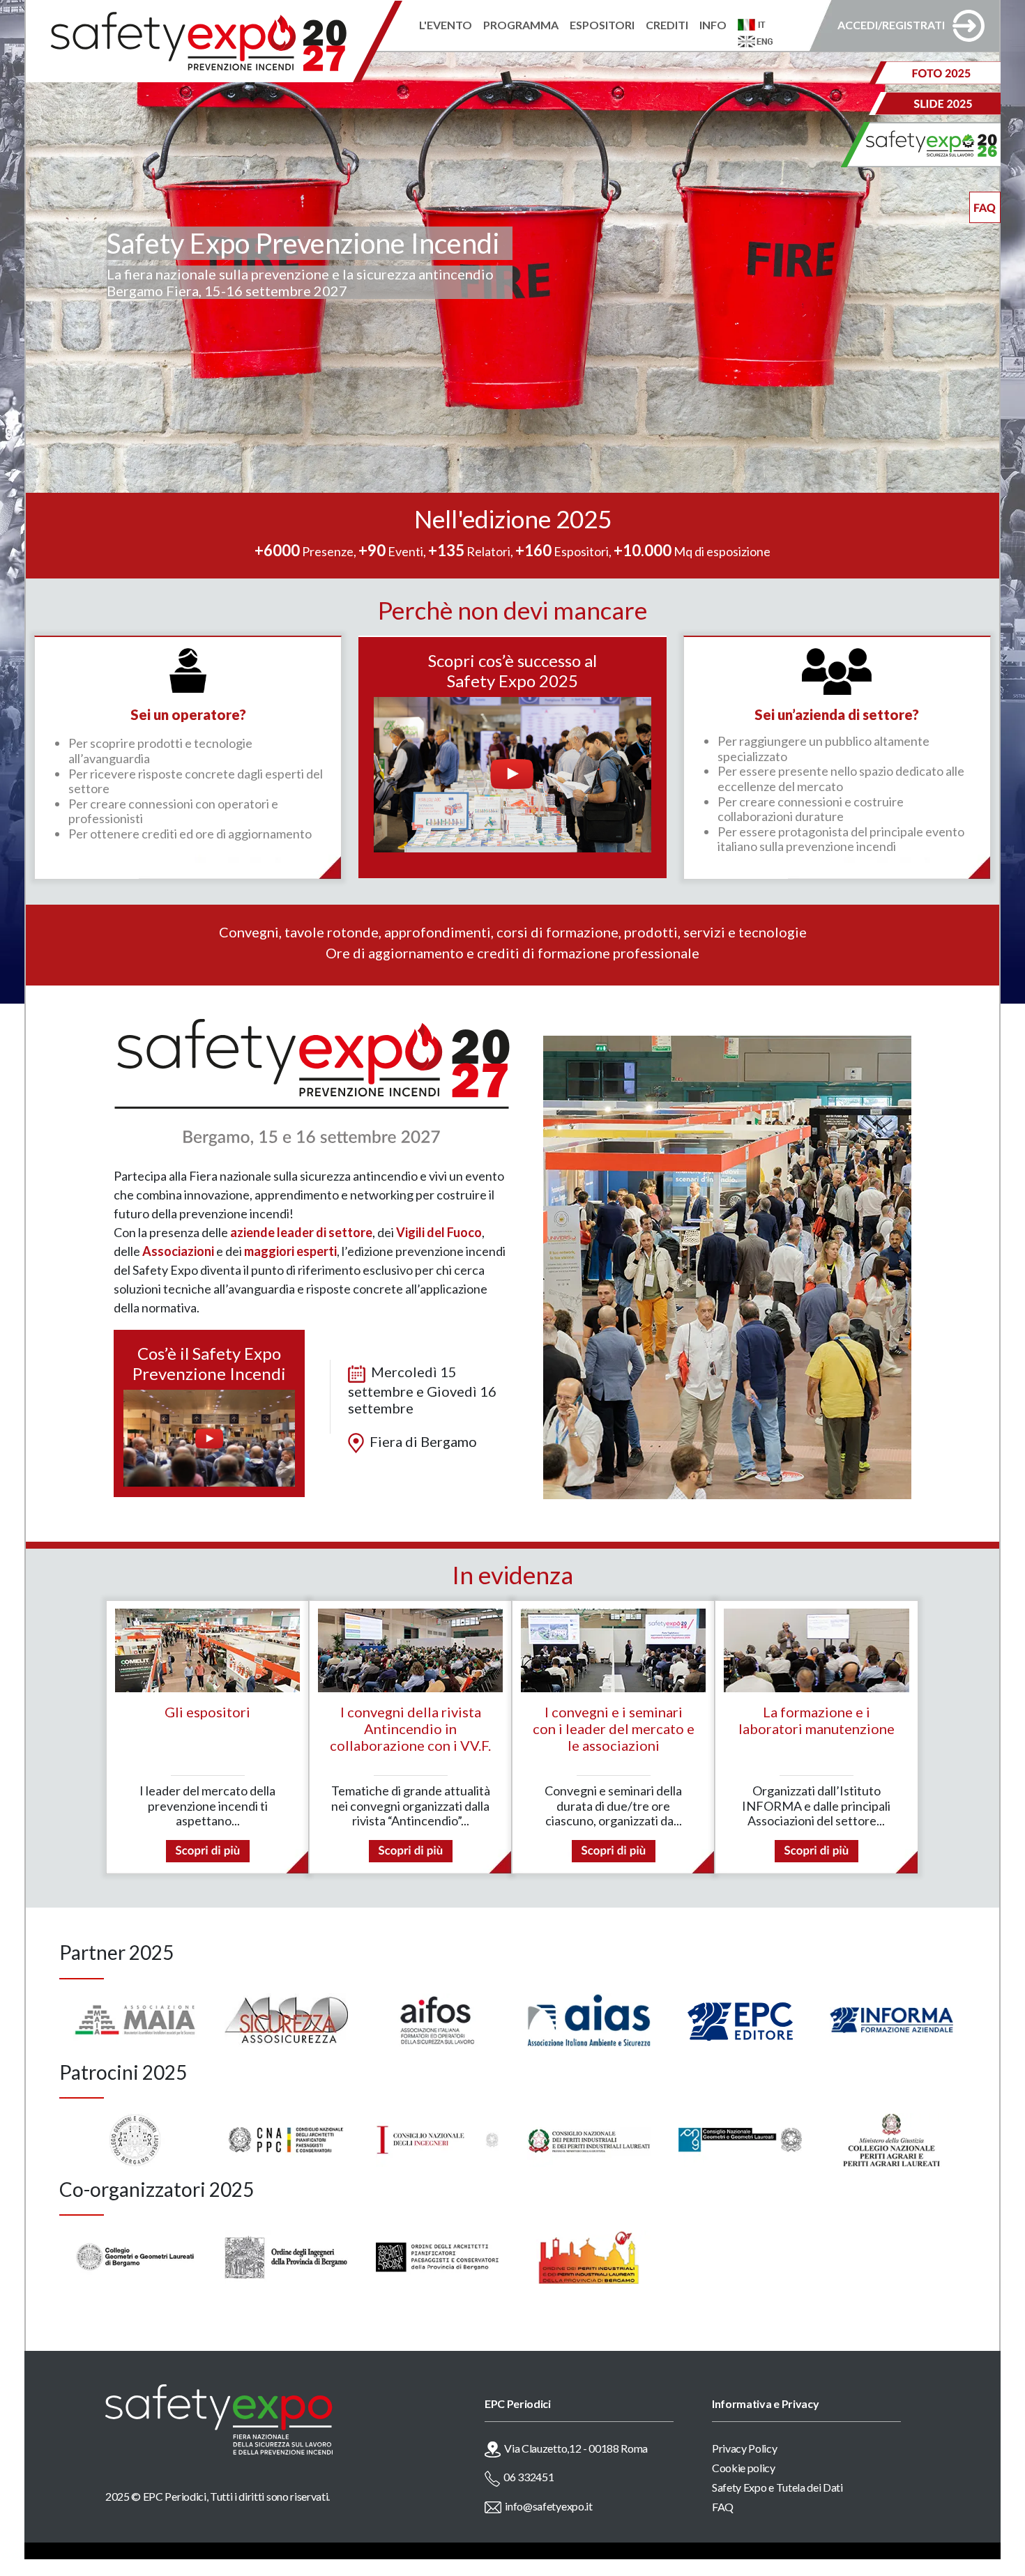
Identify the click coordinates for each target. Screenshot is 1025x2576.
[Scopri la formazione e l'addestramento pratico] (817, 1849)
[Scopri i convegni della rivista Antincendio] (411, 1849)
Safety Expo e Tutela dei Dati (777, 2487)
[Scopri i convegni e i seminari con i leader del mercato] (614, 1849)
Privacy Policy (745, 2448)
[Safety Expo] (267, 2420)
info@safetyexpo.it (548, 2506)
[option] (135, 2020)
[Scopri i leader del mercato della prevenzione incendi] (208, 1849)
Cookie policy (744, 2468)
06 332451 (529, 2477)
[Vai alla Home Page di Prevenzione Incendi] (214, 41)
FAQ (723, 2507)
